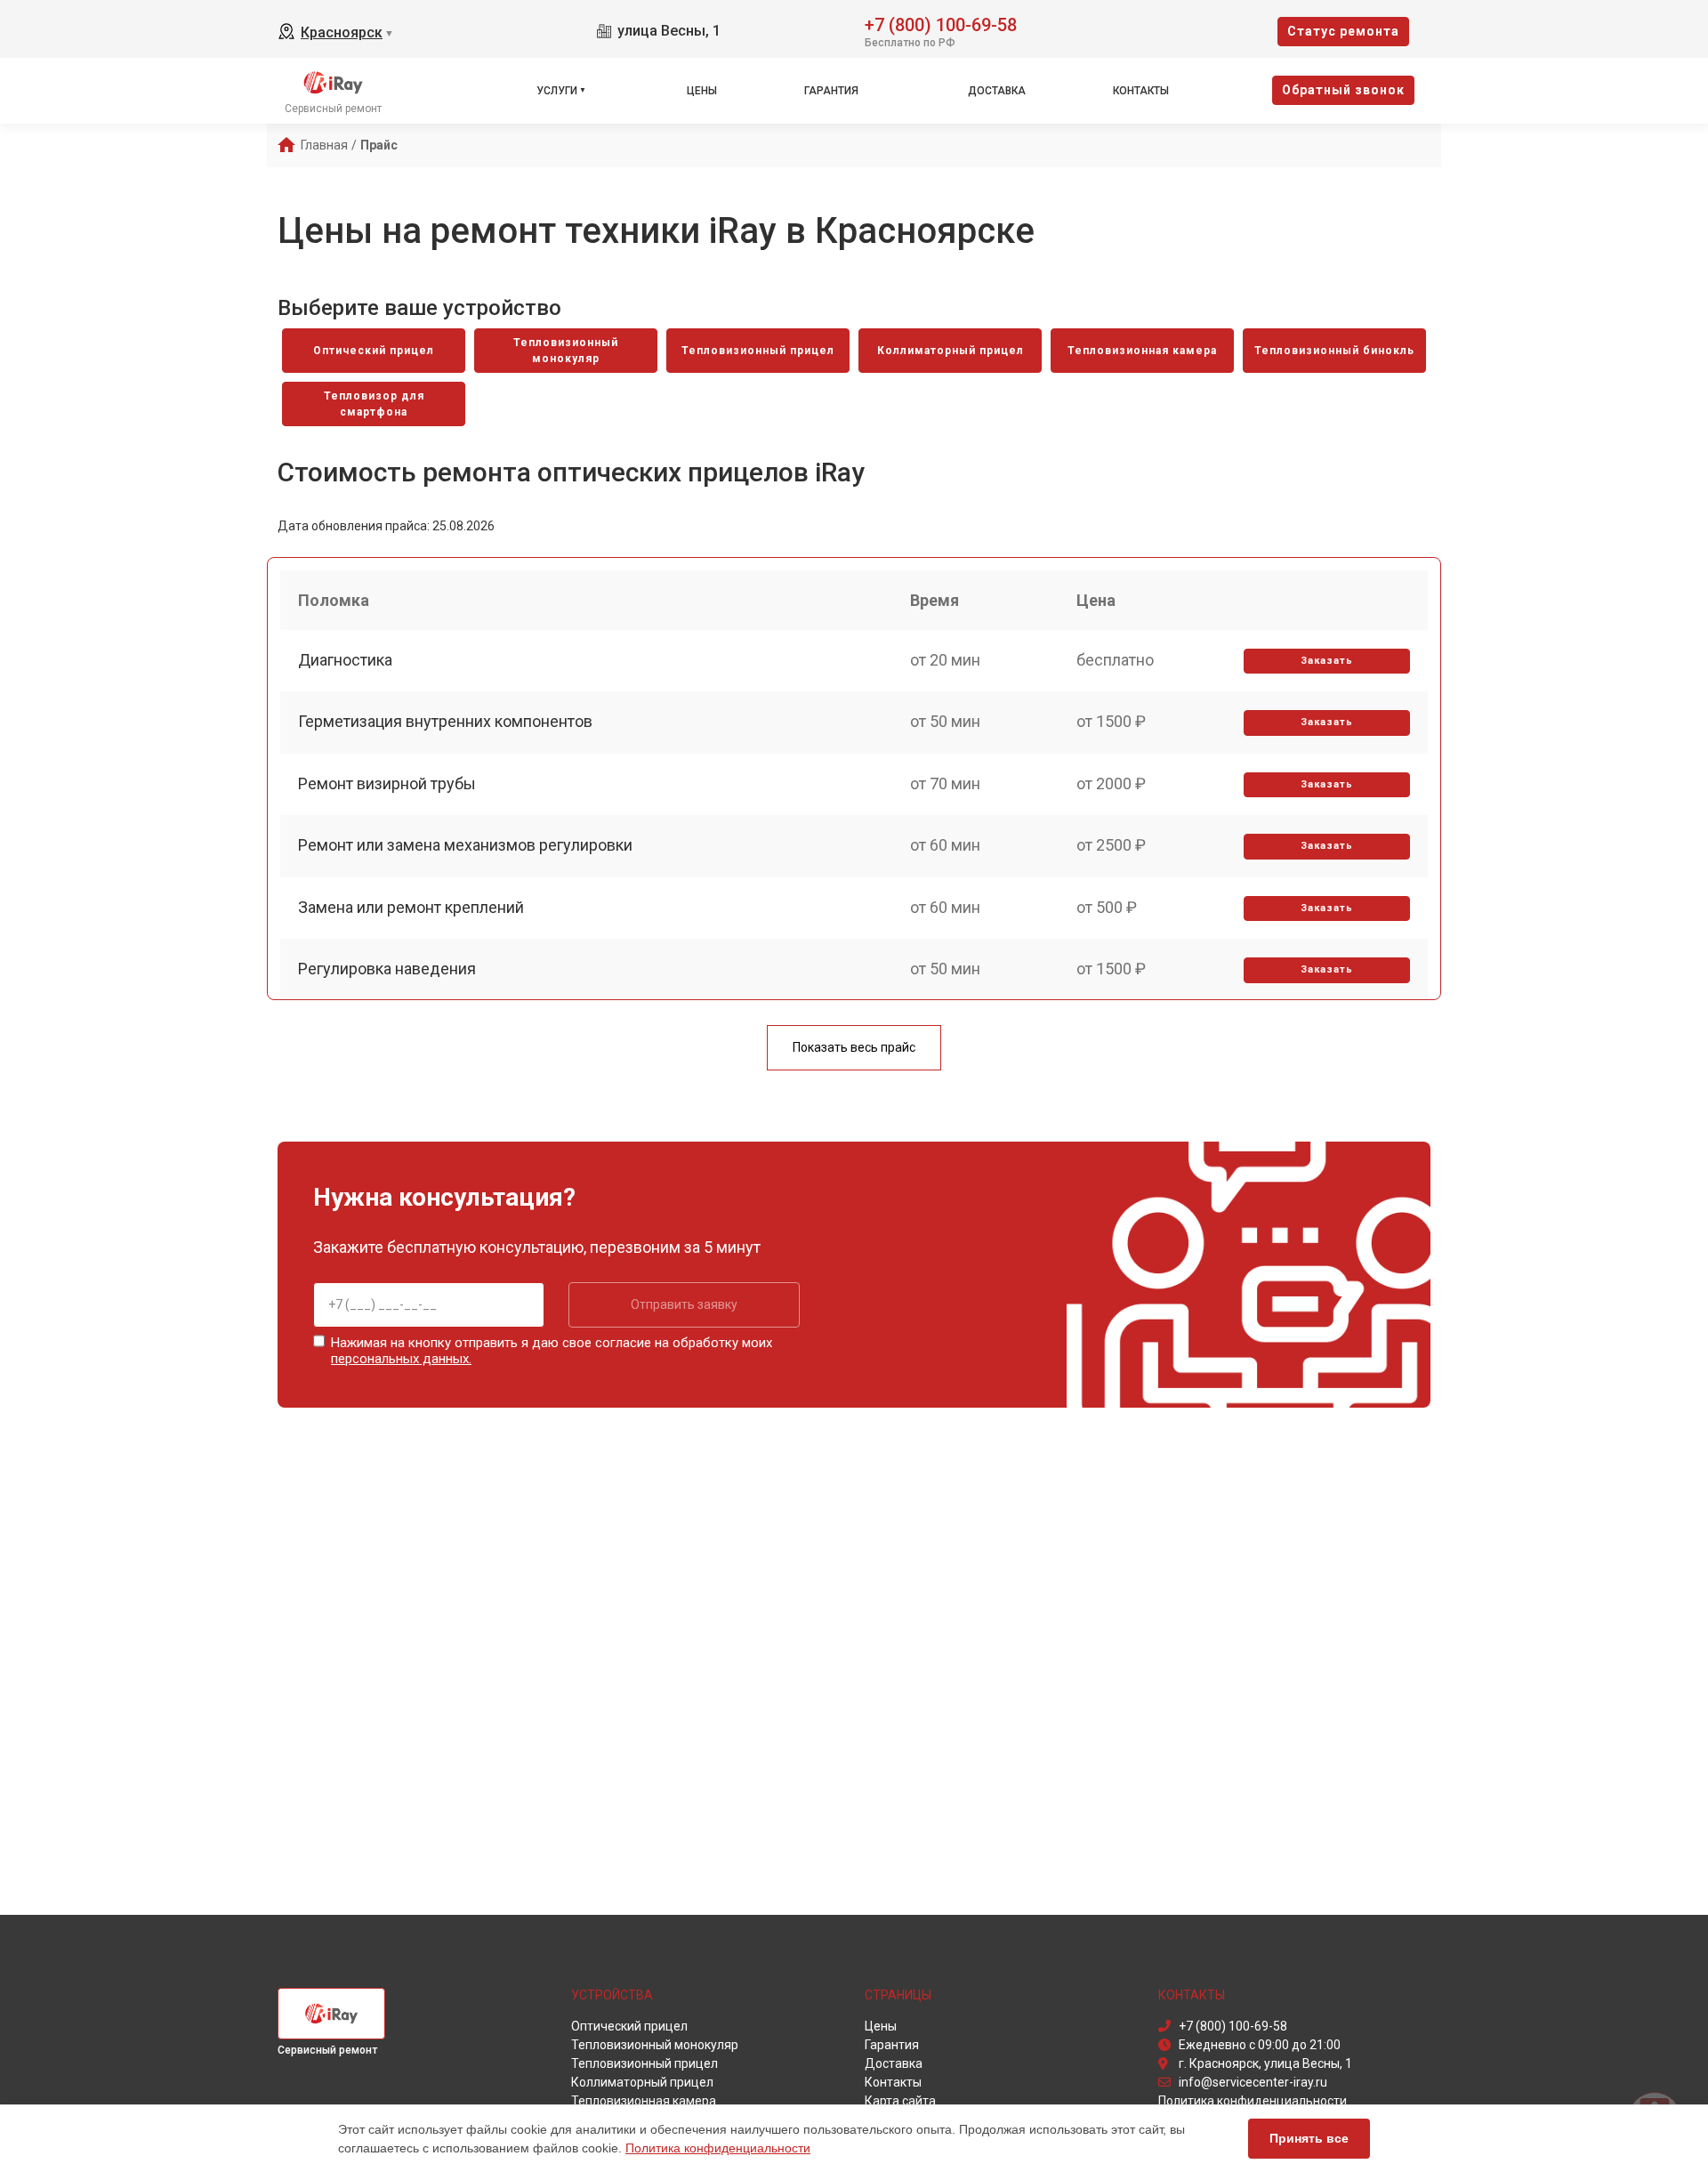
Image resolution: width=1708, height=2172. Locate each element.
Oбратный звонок (1343, 90)
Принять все (1309, 2138)
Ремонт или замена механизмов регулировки (465, 845)
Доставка (997, 91)
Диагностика (345, 660)
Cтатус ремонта (1343, 31)
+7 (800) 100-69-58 (941, 24)
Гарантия (831, 91)
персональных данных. (401, 1359)
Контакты (1141, 91)
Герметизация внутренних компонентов (445, 721)
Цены (702, 91)
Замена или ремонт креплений (411, 907)
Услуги (557, 91)
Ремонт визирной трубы (387, 783)
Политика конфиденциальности (718, 2148)
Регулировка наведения (387, 969)
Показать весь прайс (854, 1047)
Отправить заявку (684, 1304)
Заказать (1327, 661)
